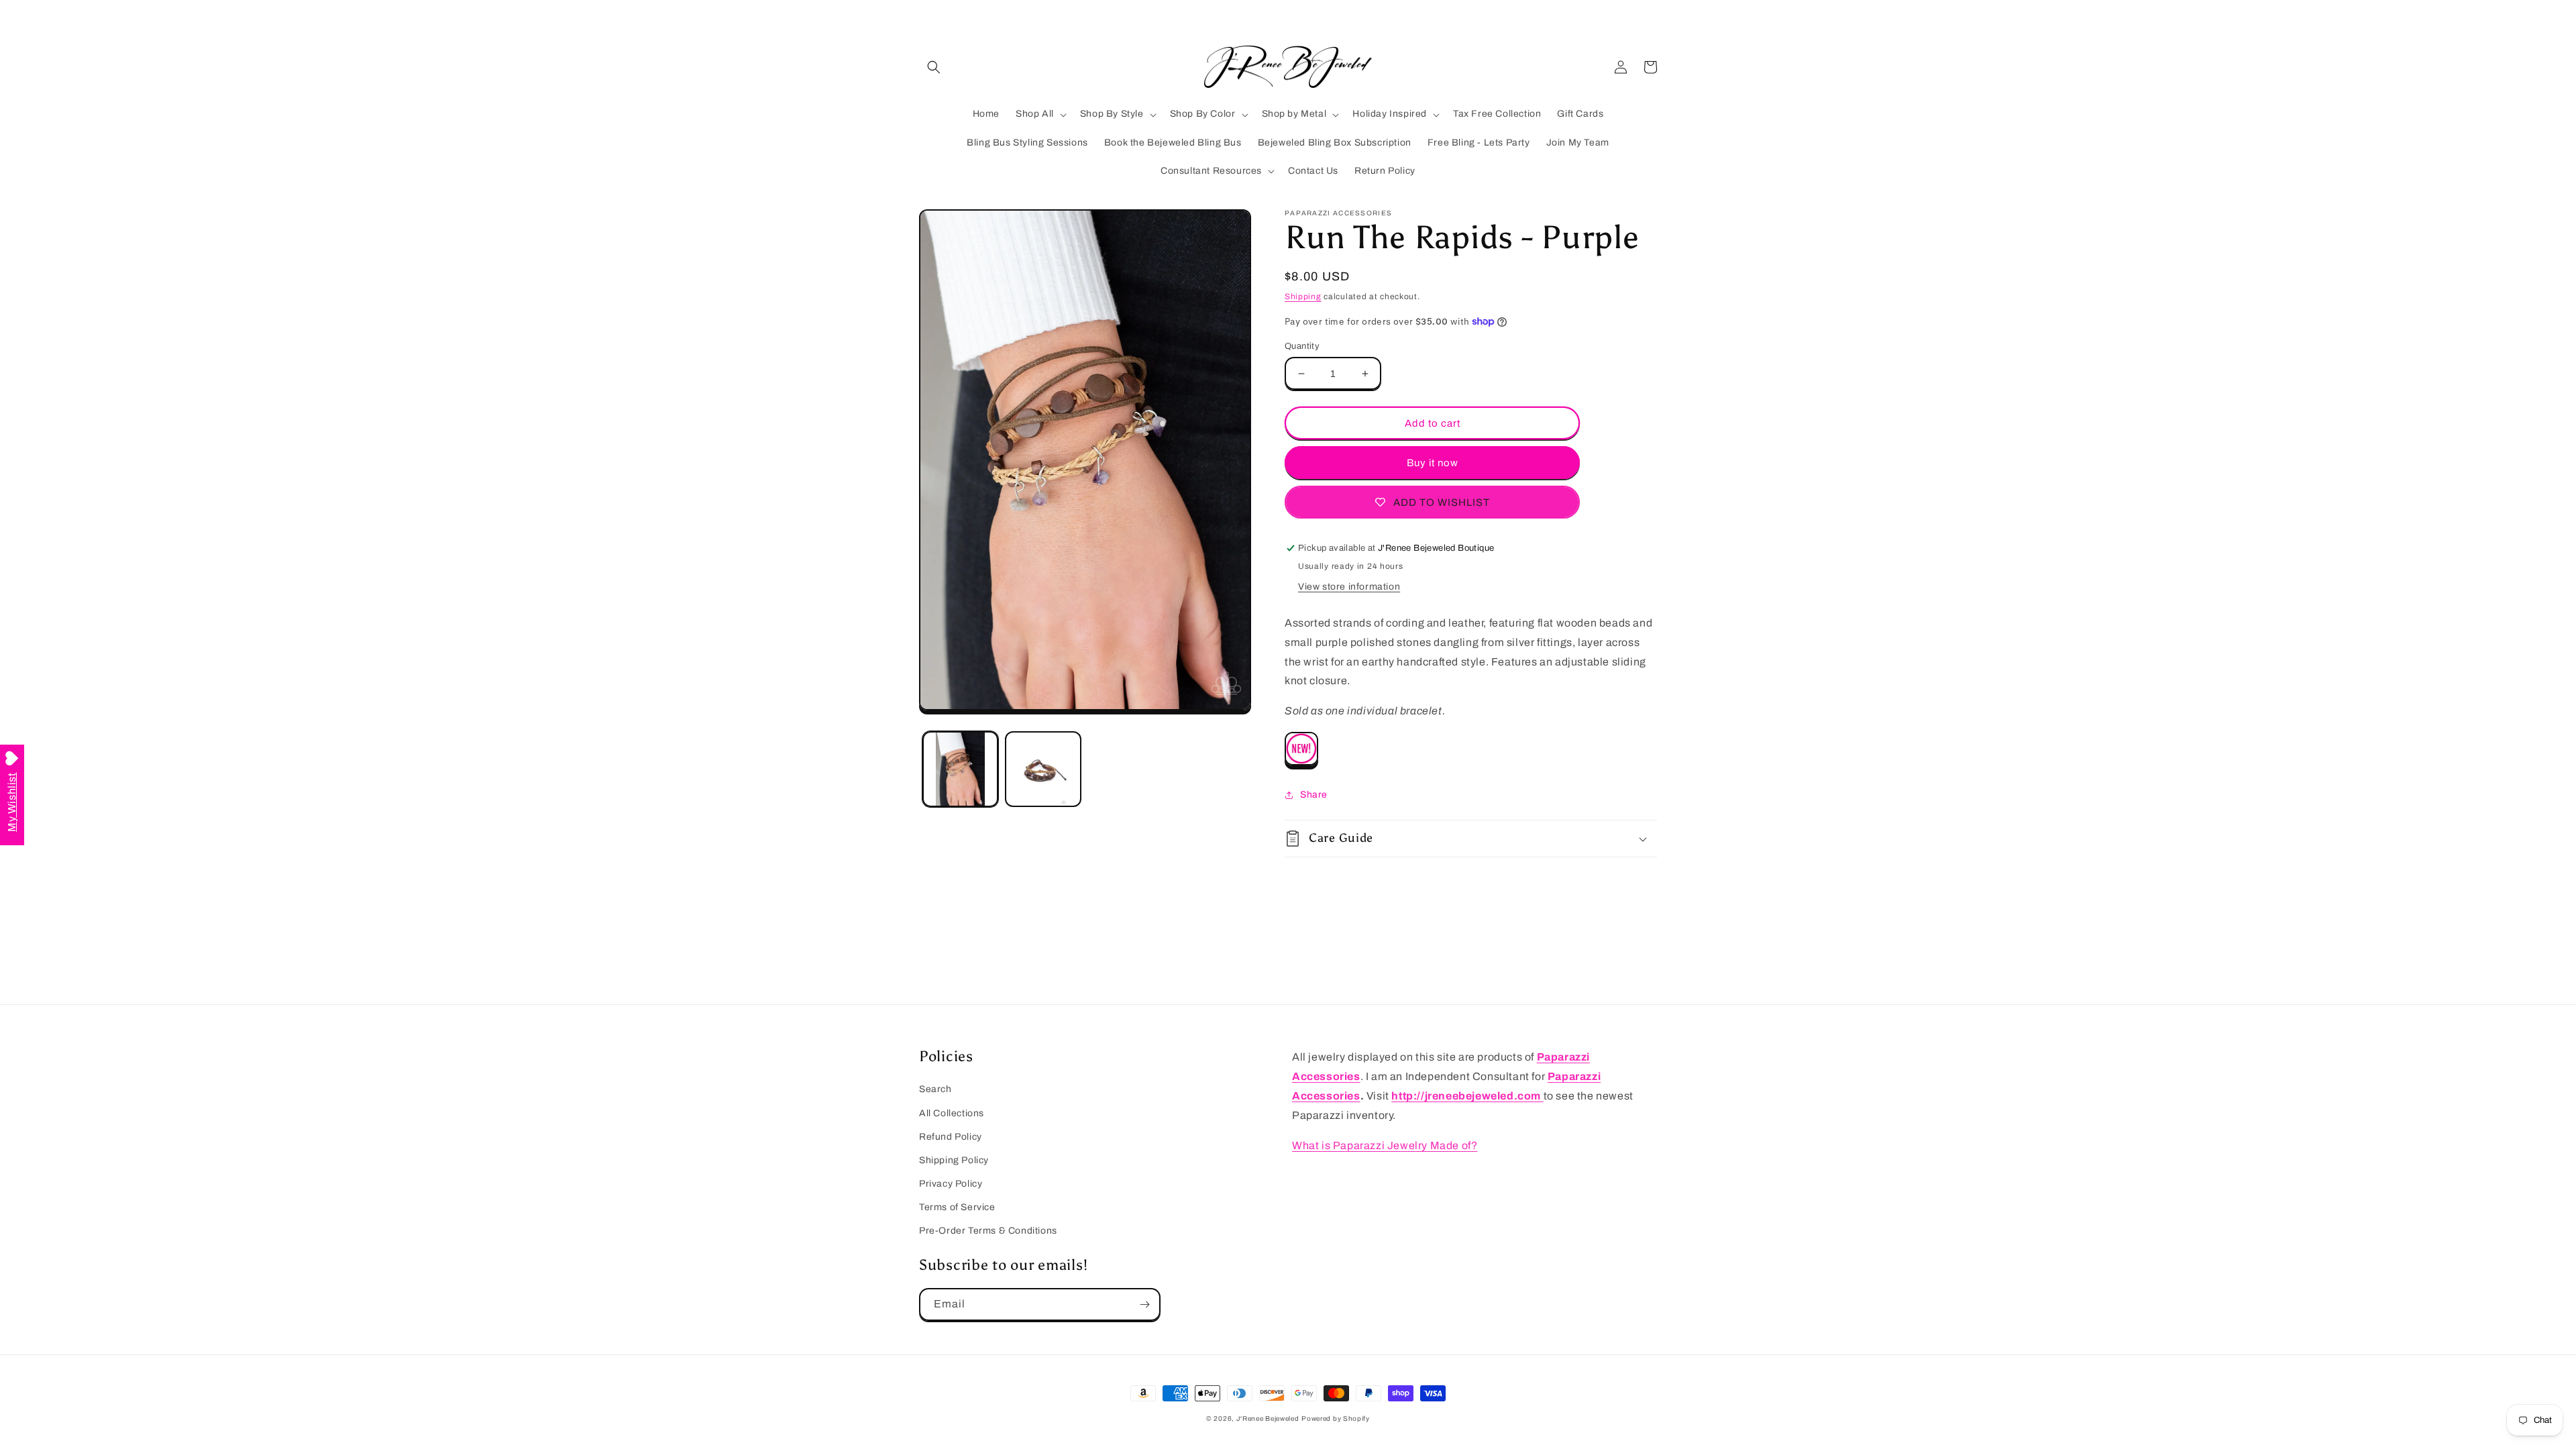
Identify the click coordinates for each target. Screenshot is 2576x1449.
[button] (934, 67)
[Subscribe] (1144, 1304)
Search (935, 1089)
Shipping (1303, 297)
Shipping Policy (954, 1160)
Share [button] (1314, 795)
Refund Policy (951, 1137)
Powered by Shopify (1336, 1418)
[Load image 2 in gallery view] (1043, 769)
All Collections (952, 1113)
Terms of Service (957, 1207)
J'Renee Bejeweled (1268, 1418)
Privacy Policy (951, 1184)
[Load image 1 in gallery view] (960, 769)
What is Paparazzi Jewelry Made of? (1385, 1145)
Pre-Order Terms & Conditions (988, 1231)
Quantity (1302, 346)
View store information (1349, 587)
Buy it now (1433, 463)
